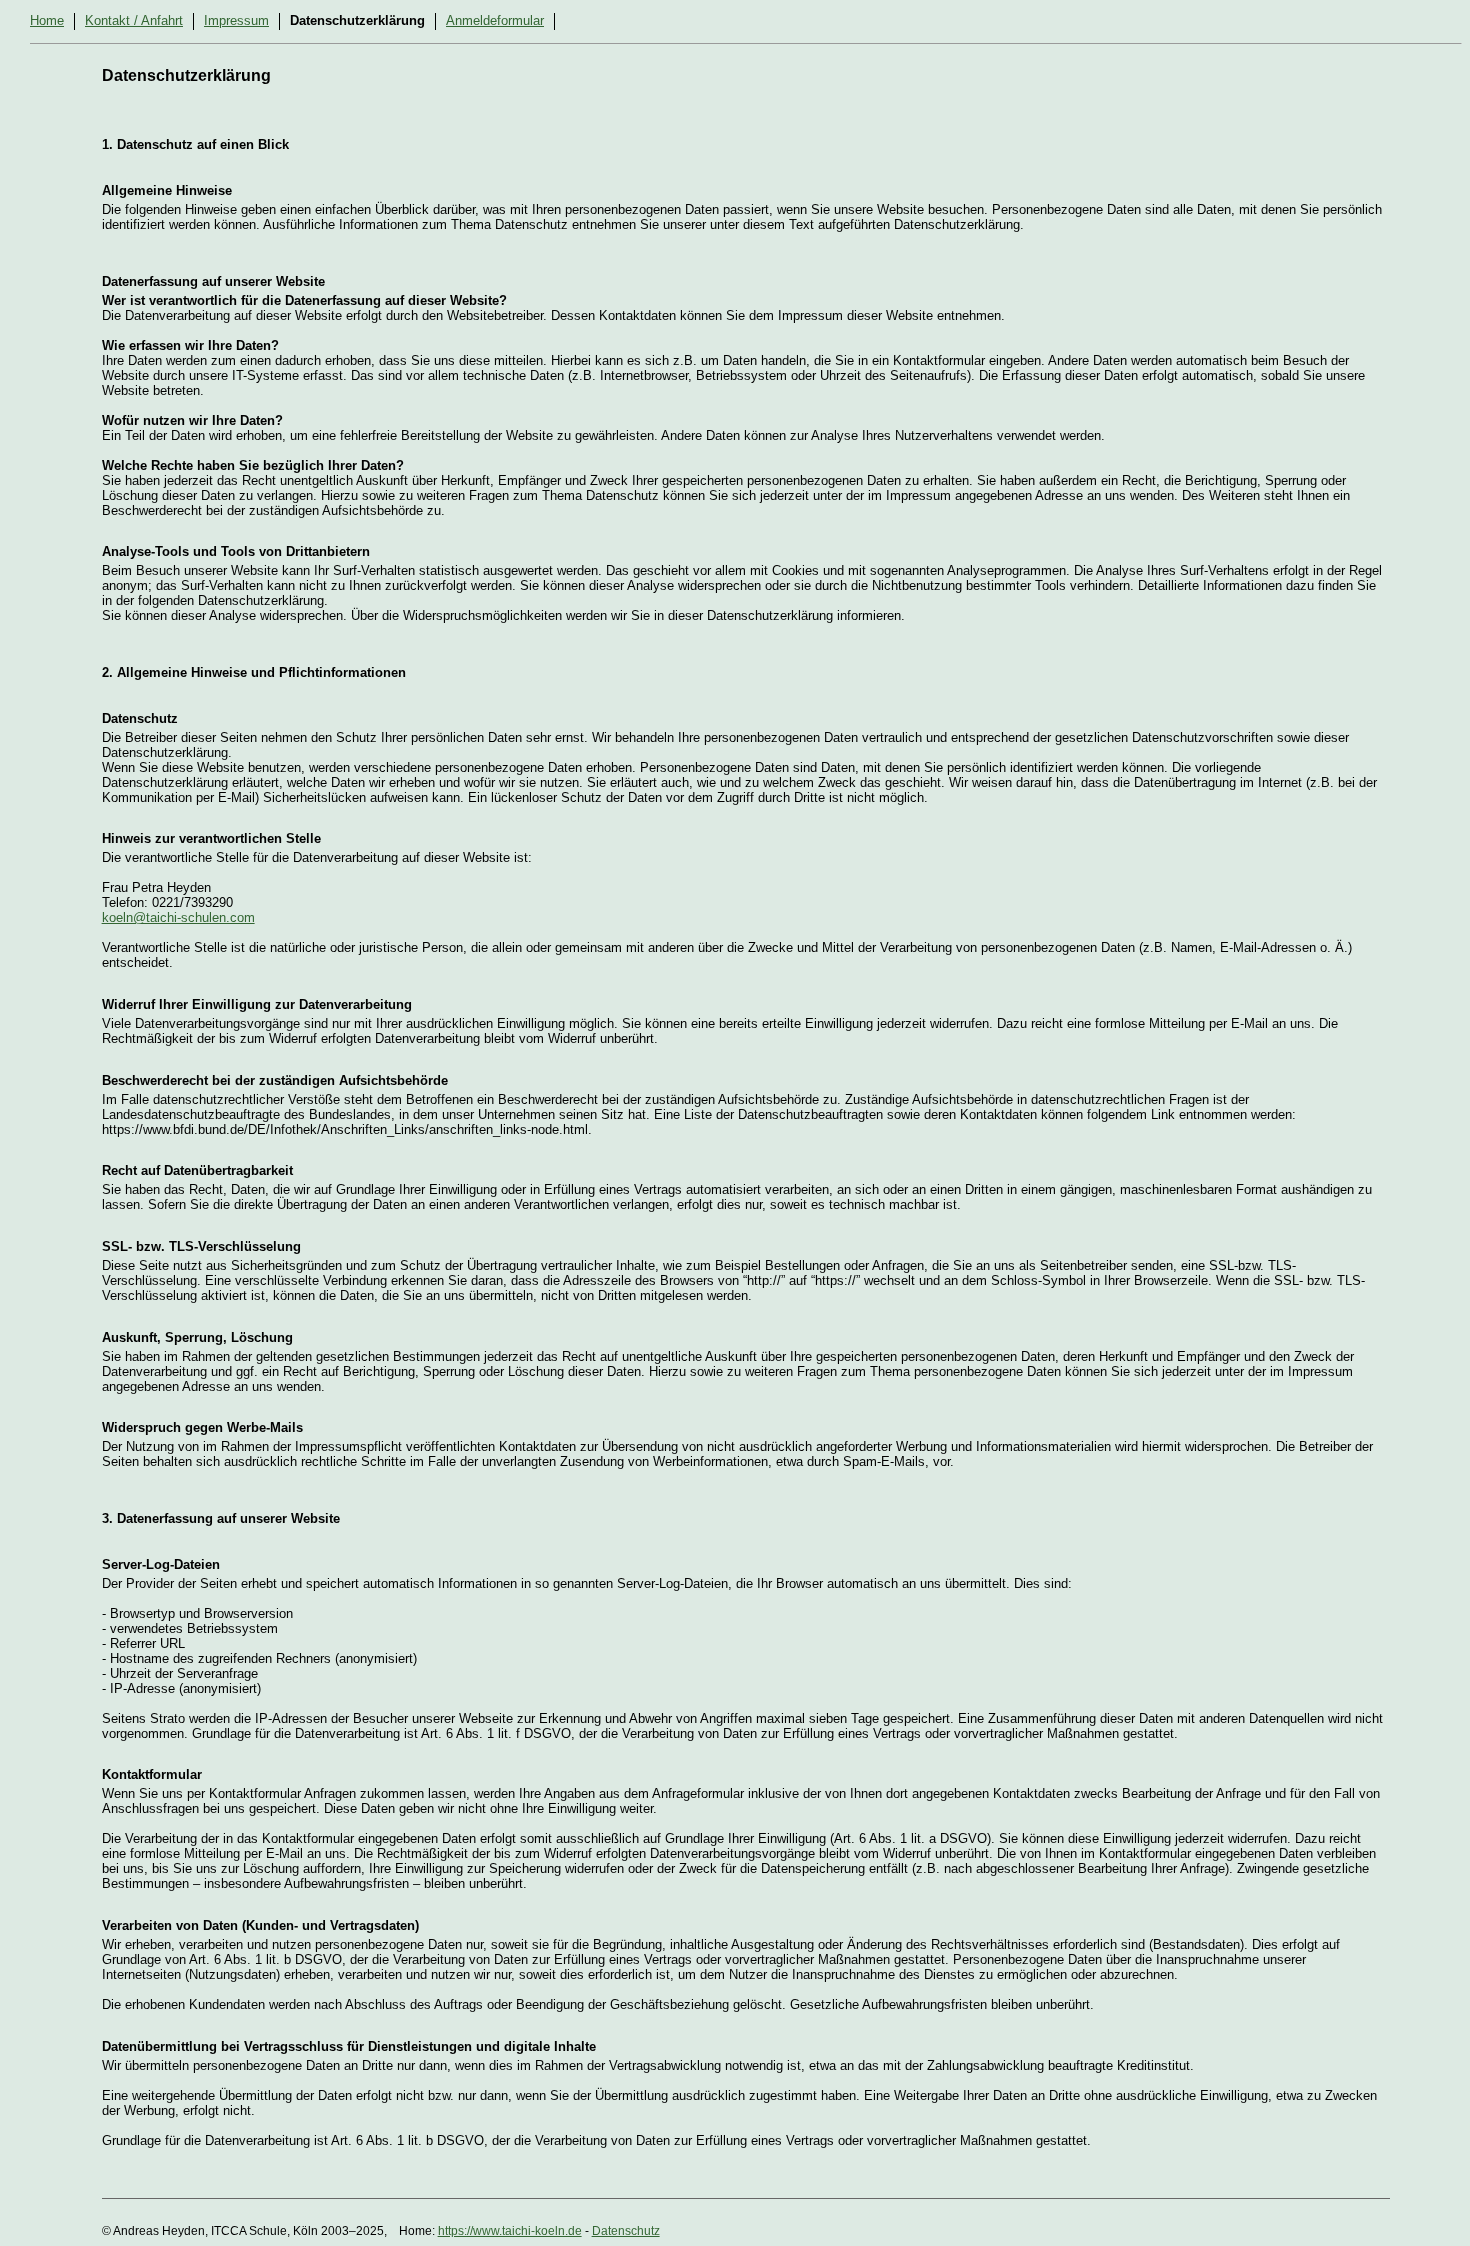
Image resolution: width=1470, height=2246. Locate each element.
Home (47, 20)
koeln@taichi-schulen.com (178, 917)
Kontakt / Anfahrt (134, 20)
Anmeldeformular (495, 20)
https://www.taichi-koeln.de (510, 2231)
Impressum (236, 20)
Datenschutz (626, 2231)
